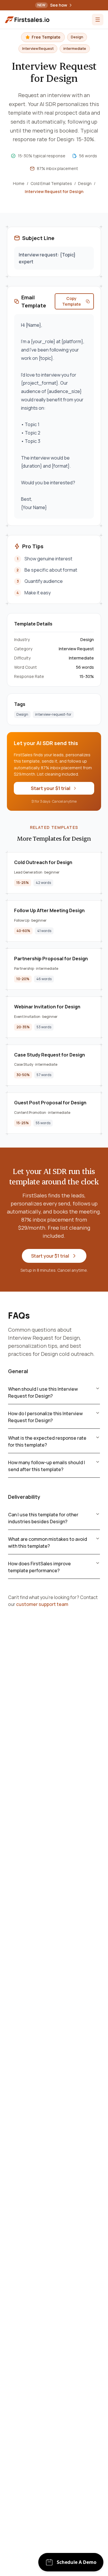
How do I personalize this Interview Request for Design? (45, 1417)
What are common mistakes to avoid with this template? (48, 1543)
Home (19, 183)
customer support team (42, 1604)
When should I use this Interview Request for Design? (43, 1392)
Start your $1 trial (51, 788)
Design (85, 183)
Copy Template (72, 301)
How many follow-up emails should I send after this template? (47, 1466)
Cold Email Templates (51, 183)
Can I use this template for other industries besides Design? (43, 1518)
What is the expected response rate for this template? (47, 1441)
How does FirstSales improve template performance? (39, 1567)
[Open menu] (98, 20)
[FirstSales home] (28, 20)
